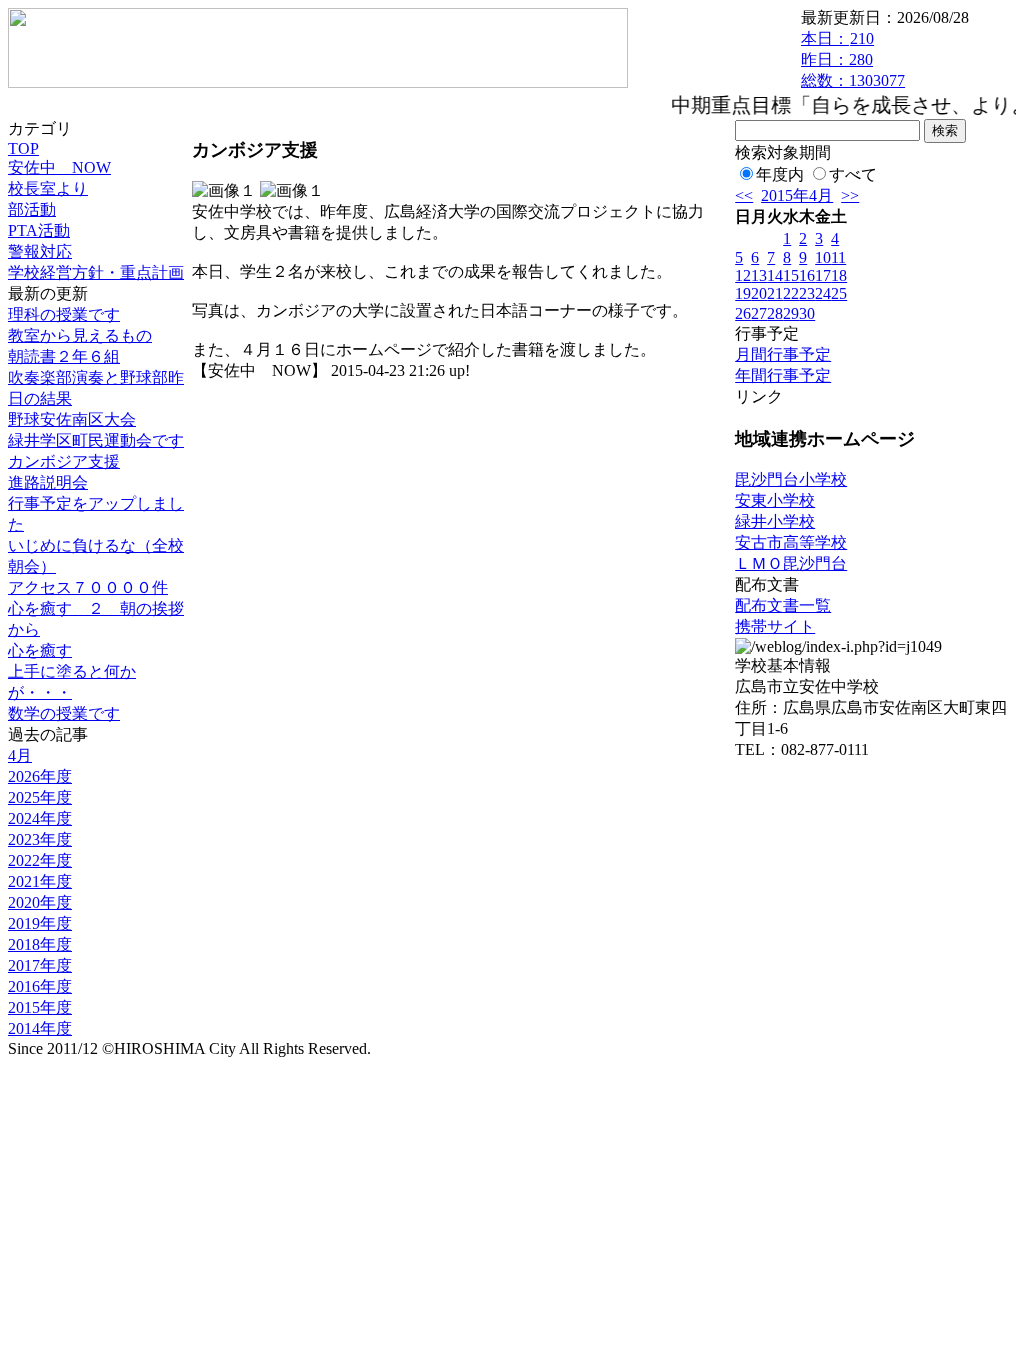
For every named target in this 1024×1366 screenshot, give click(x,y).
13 (759, 275)
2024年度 (40, 818)
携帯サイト (775, 626)
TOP (23, 148)
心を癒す (40, 650)
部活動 (32, 209)
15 (791, 275)
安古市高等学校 (791, 542)
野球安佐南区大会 (72, 419)
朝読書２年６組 (64, 356)
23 (807, 293)
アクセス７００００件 (88, 587)
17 (823, 275)
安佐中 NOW (59, 167)
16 (807, 275)
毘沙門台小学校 (791, 479)
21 (775, 293)
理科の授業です (64, 314)
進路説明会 (48, 482)
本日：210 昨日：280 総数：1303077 (853, 59)
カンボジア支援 (64, 461)
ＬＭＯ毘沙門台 (791, 563)
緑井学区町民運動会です (96, 440)
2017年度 (40, 965)
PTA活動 (39, 230)
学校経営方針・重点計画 (96, 272)
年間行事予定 (783, 375)
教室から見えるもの (80, 335)
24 (823, 293)
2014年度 (40, 1028)
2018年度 (40, 944)
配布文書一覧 (783, 605)
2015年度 (40, 1007)
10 (823, 257)
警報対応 (40, 251)
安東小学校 (775, 500)
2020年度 (40, 902)
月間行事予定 (783, 354)
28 (775, 313)
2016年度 (40, 986)
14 (775, 275)
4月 (20, 755)
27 (759, 313)
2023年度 (40, 839)
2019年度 (40, 923)
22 (791, 293)
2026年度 (40, 776)
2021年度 (40, 881)
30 (807, 313)
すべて (853, 174)
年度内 (780, 174)
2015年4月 (797, 195)
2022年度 (40, 860)
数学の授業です (64, 713)
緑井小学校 (775, 521)
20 (759, 293)
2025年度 (40, 797)
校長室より (48, 188)
